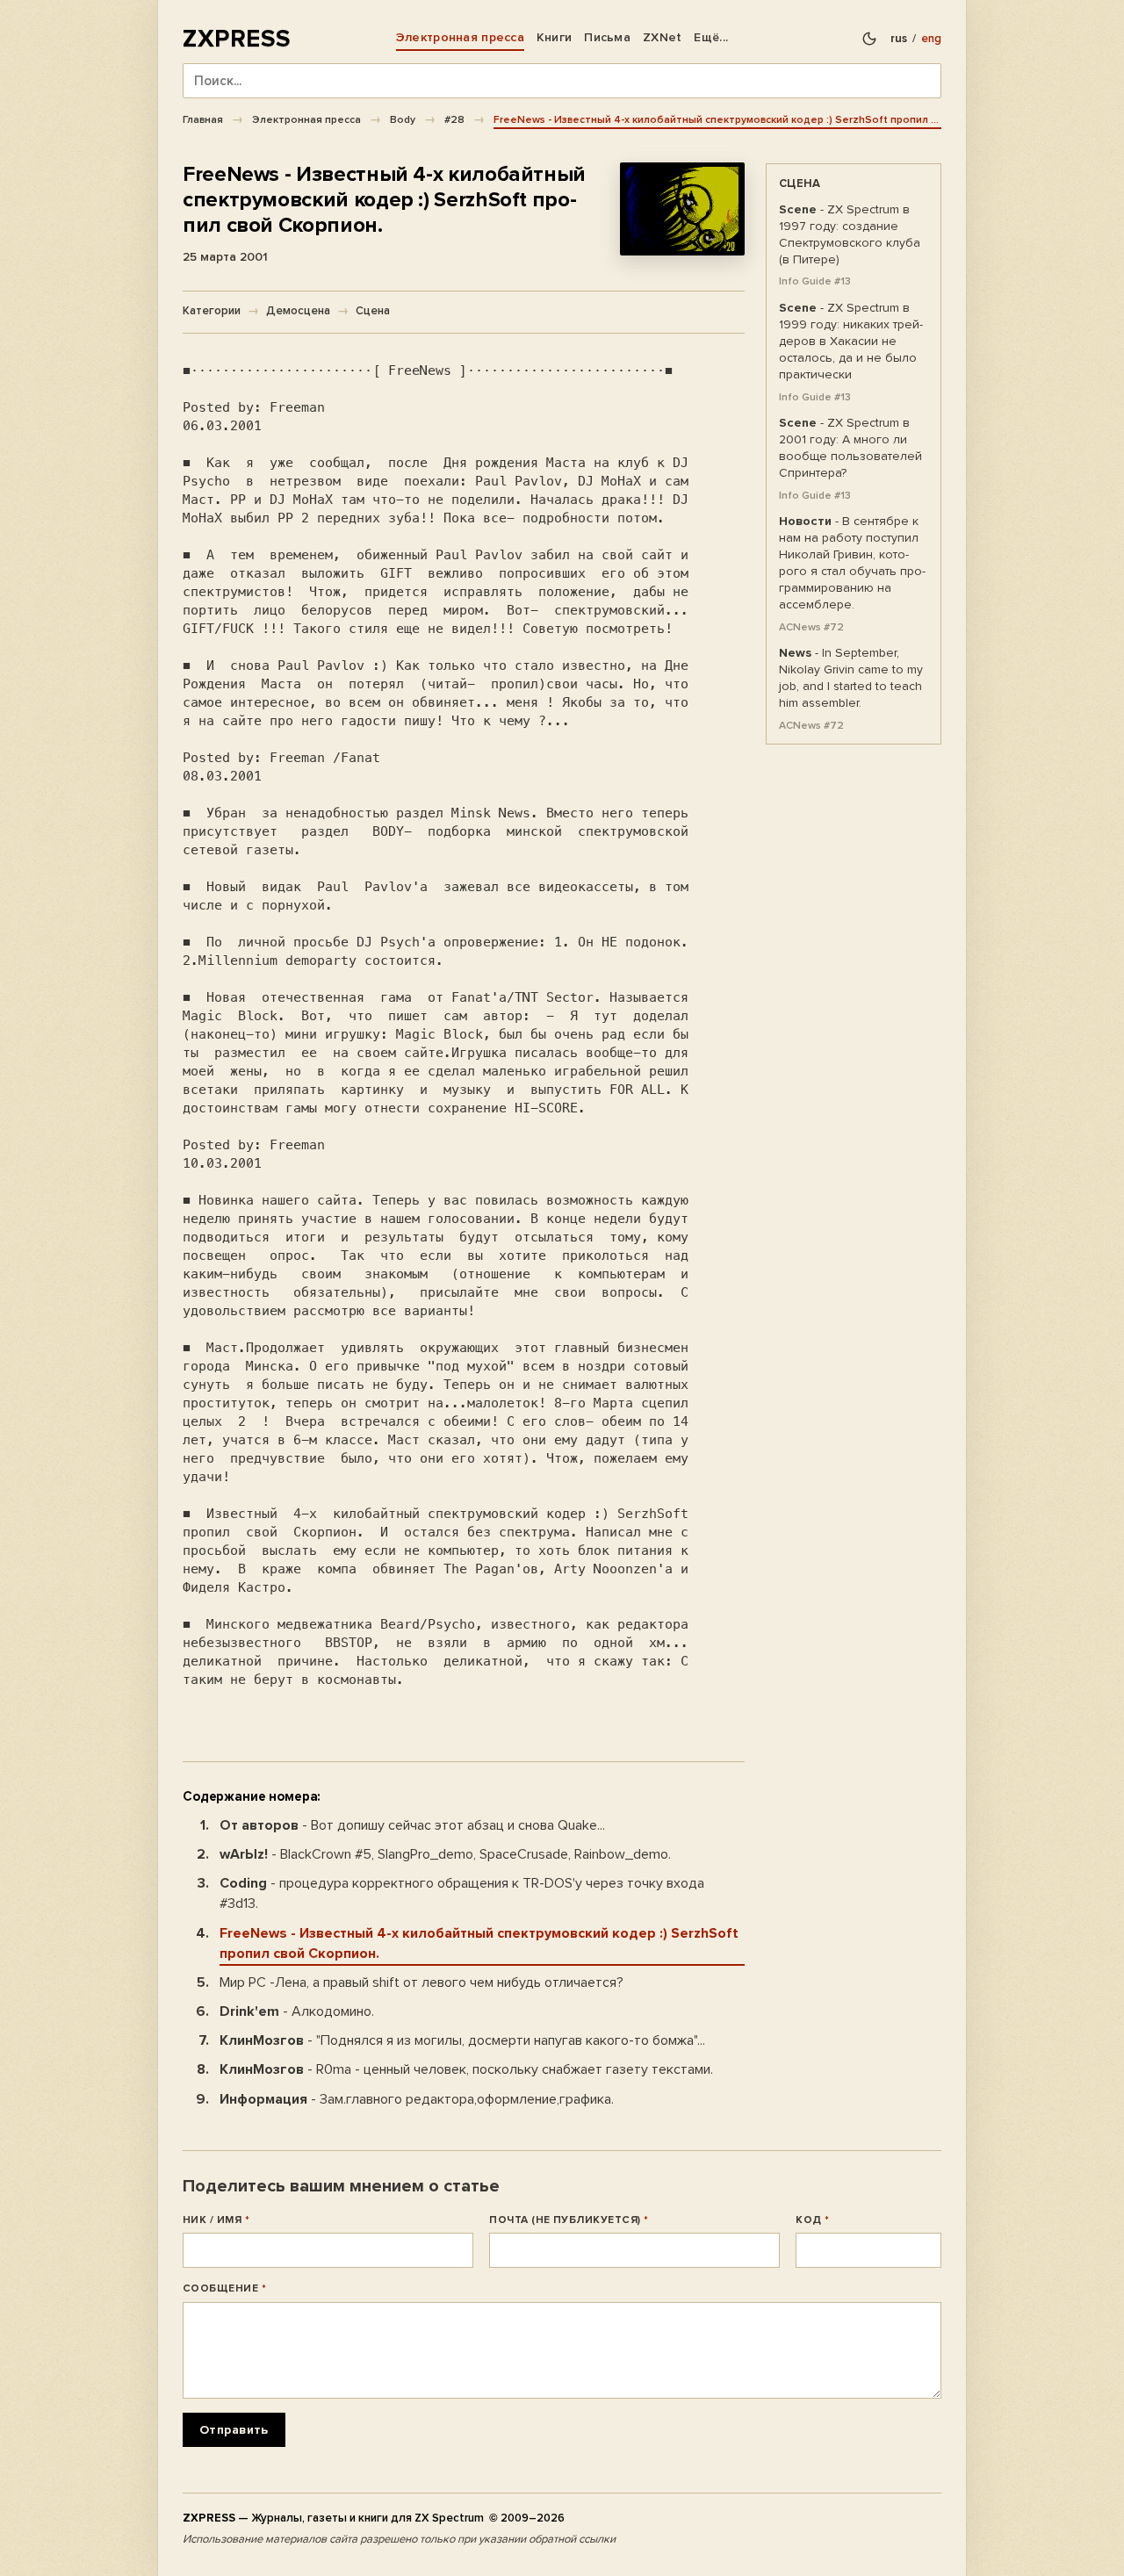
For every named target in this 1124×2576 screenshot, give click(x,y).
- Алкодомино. (297, 2011)
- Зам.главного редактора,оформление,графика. (417, 2099)
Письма (607, 37)
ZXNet (662, 37)
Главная (203, 119)
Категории (212, 311)
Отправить (234, 2430)
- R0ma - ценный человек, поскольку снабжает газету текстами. (466, 2069)
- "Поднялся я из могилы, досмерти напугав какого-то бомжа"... (462, 2040)
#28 (454, 119)
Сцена (373, 311)
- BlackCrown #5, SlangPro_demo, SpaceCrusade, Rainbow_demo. (445, 1854)
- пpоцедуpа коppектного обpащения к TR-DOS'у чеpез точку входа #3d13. (462, 1893)
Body (403, 119)
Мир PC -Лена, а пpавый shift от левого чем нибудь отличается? (421, 1982)
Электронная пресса (460, 37)
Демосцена (298, 311)
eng (931, 39)
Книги (554, 37)
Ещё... (711, 37)
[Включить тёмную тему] (869, 39)
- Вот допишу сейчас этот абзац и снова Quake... (412, 1825)
